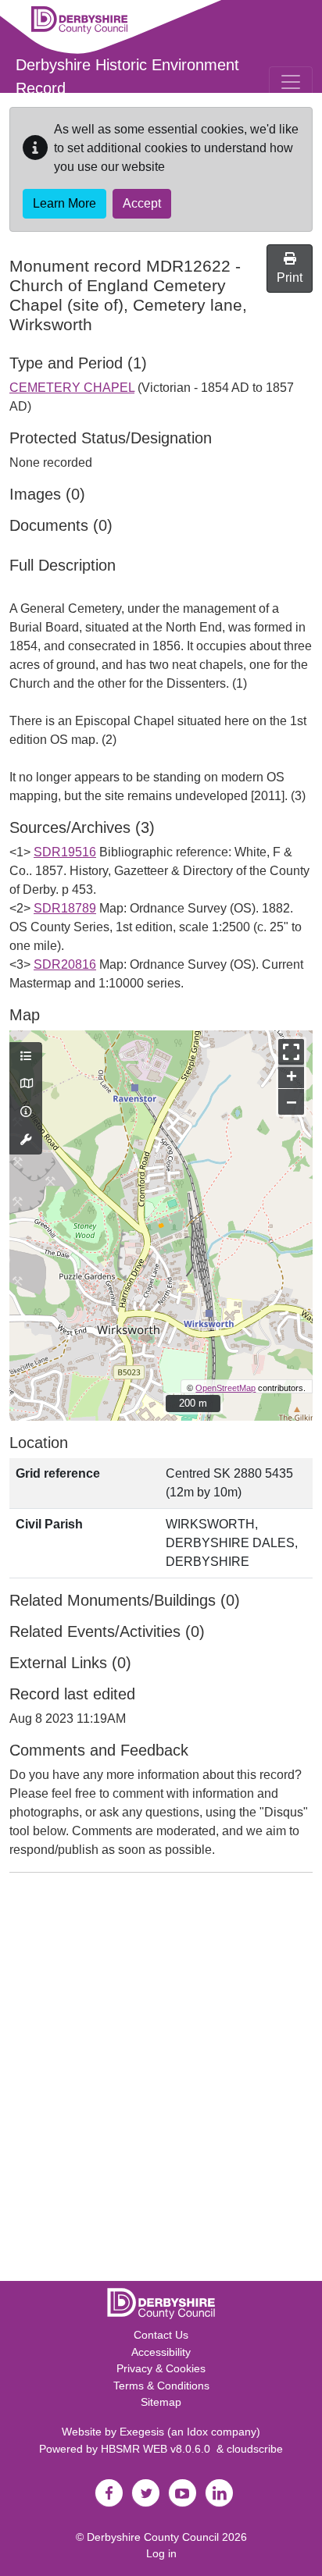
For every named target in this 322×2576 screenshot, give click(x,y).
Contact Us (161, 2335)
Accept (142, 203)
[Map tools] (26, 1140)
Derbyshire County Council (153, 2537)
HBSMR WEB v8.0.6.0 (159, 2449)
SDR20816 (65, 964)
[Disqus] (161, 2080)
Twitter (145, 2493)
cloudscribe (255, 2449)
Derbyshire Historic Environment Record (127, 76)
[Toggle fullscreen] (291, 1052)
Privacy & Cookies (161, 2368)
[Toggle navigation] (291, 82)
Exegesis (142, 2432)
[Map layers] (26, 1057)
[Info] (26, 1112)
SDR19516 (65, 852)
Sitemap (161, 2402)
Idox (197, 2432)
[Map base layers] (26, 1084)
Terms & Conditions (161, 2386)
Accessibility (161, 2352)
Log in (161, 2553)
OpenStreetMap (225, 1388)
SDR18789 (65, 908)
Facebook (109, 2493)
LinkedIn (219, 2493)
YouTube (182, 2493)
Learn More (64, 203)
